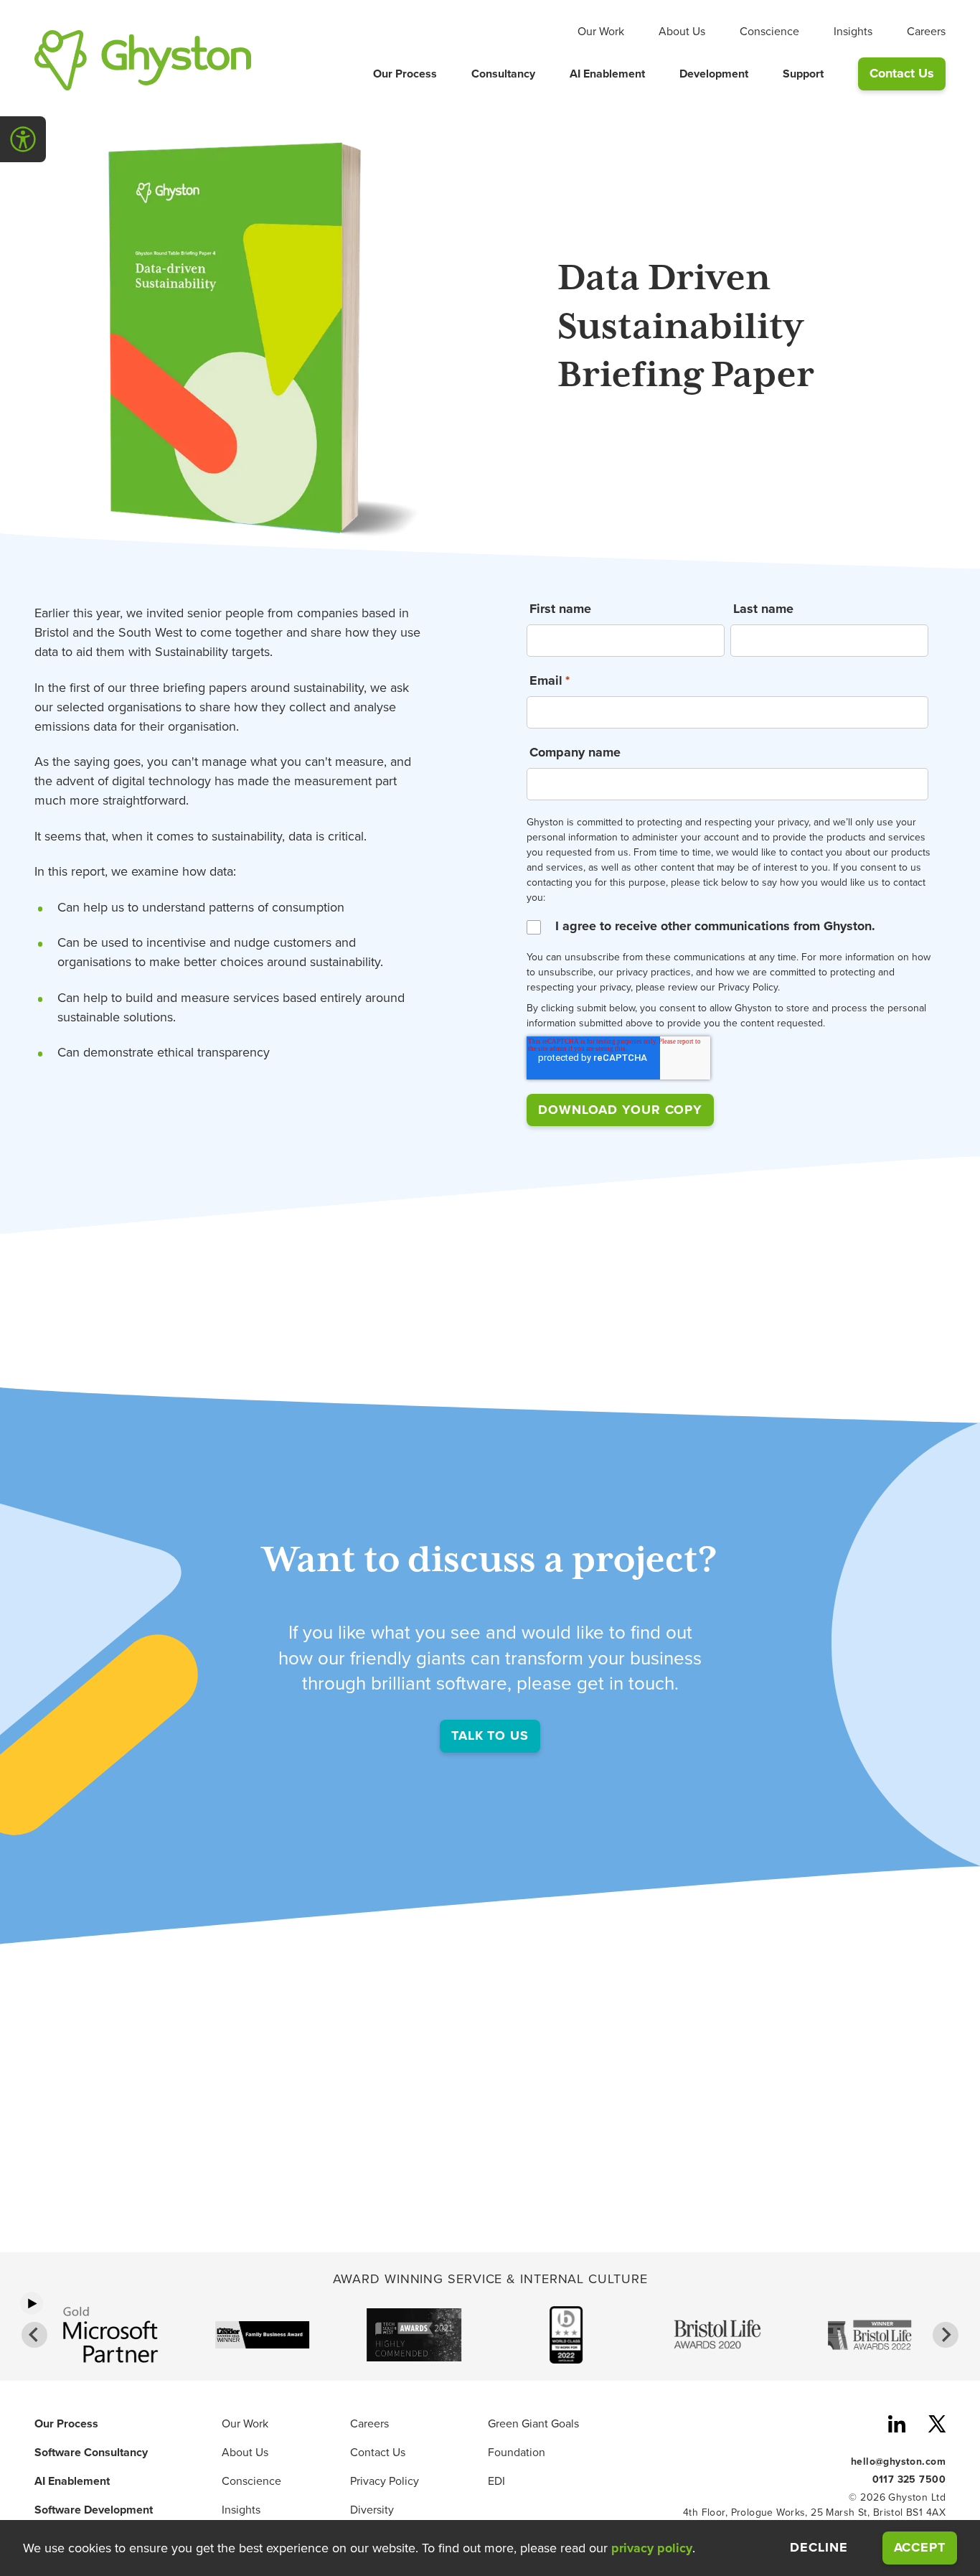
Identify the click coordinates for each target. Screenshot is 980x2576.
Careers (926, 32)
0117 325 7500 (909, 2479)
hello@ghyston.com (898, 2461)
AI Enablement (607, 74)
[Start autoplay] (32, 2303)
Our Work (601, 32)
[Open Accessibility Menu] (23, 139)
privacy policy (652, 2548)
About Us (682, 32)
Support (803, 74)
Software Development (94, 2510)
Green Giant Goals (533, 2424)
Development (714, 74)
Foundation (517, 2453)
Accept (925, 2547)
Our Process (405, 74)
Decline (819, 2548)
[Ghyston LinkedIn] (897, 2426)
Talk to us (490, 1736)
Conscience (769, 32)
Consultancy (503, 74)
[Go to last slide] (34, 2335)
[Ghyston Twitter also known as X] (937, 2426)
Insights (853, 32)
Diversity (372, 2510)
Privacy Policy (385, 2481)
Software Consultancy (91, 2453)
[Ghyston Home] (143, 60)
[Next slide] (946, 2335)
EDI (496, 2481)
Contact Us (902, 73)
